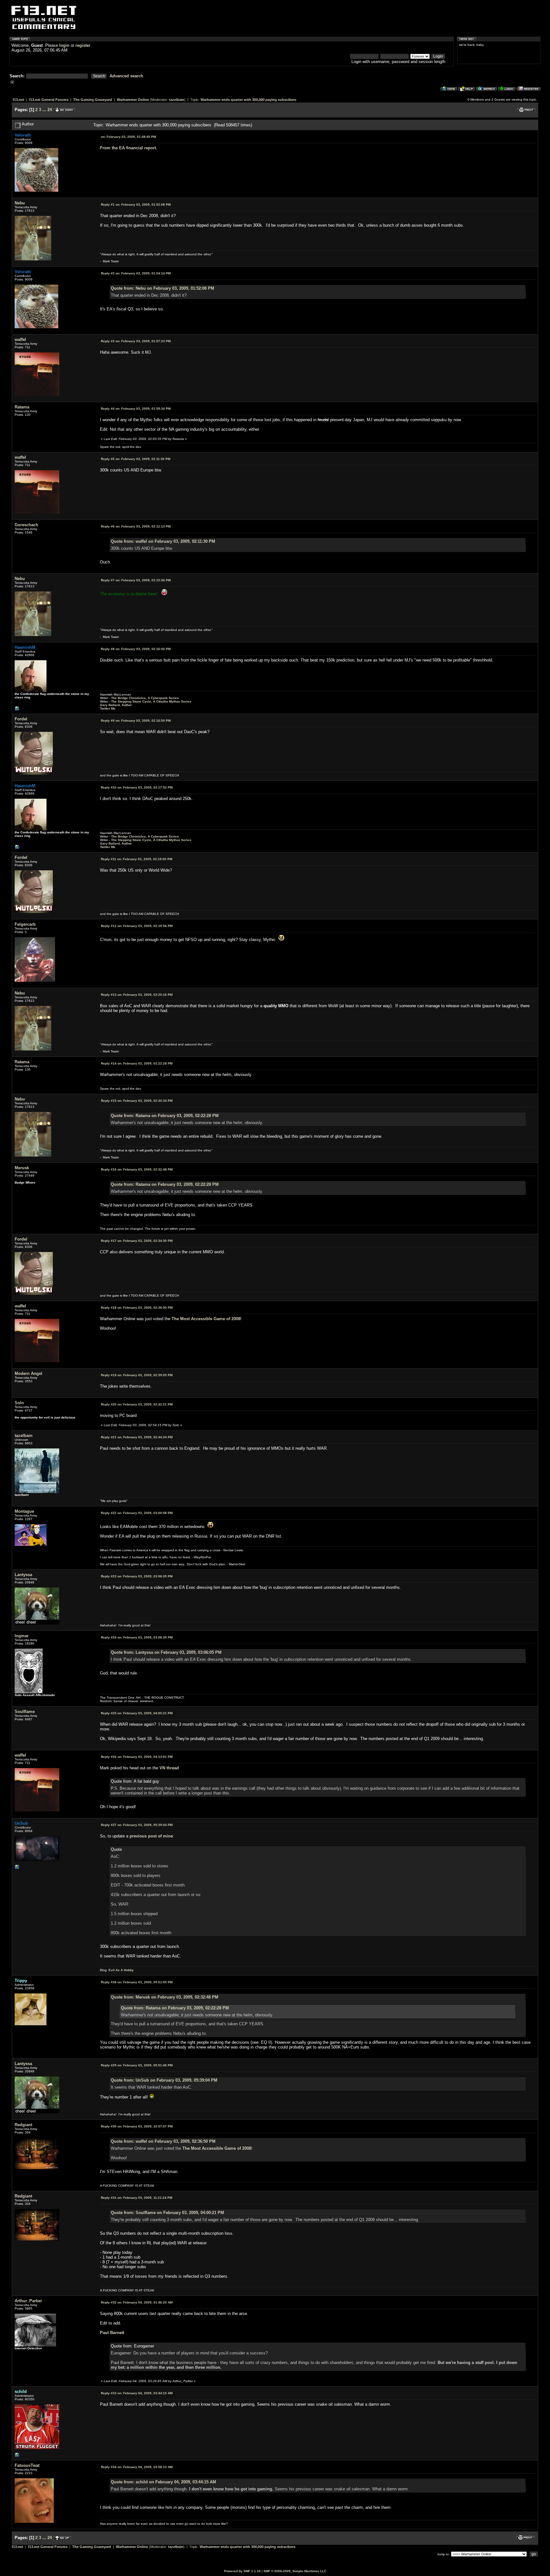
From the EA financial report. (129, 148)
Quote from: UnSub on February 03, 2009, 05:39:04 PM (164, 2080)
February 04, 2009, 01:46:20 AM (137, 2302)
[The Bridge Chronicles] (17, 710)
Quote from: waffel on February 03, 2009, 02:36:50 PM (163, 2141)
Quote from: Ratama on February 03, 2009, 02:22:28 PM (165, 1116)
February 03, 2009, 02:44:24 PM (137, 1437)
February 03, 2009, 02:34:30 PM (137, 1241)
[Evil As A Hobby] (17, 1868)
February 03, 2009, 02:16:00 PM (136, 649)
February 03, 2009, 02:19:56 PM (137, 926)
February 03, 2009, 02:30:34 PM (137, 1101)
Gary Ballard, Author (116, 705)
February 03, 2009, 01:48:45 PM (128, 137)
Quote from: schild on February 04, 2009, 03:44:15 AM (163, 2482)
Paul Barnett (112, 2333)
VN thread (169, 1768)
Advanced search (126, 76)
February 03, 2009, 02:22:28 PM (137, 1063)
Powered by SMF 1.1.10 (242, 2571)
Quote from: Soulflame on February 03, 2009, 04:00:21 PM (167, 2213)
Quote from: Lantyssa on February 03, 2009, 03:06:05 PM (166, 1652)
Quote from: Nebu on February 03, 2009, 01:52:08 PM (162, 288)
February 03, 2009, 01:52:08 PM (136, 205)
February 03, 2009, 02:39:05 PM (137, 1375)
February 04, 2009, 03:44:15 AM (137, 2393)
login (64, 45)
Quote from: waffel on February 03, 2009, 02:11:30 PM (163, 541)
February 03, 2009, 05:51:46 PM (137, 2065)
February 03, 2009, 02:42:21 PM (137, 1404)
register (83, 45)
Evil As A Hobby (121, 1970)
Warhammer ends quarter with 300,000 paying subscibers (248, 100)
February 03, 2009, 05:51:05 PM (137, 1982)
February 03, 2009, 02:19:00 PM (137, 859)
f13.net (18, 100)
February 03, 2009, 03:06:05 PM (137, 1576)
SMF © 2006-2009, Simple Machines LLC (295, 2571)
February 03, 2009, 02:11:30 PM (136, 459)
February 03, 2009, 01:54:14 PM (136, 273)
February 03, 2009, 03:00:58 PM (137, 1513)
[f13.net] (17, 2456)
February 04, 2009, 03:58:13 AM (137, 2467)
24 (50, 110)
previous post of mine (151, 1836)
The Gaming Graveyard (93, 100)
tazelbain (177, 100)
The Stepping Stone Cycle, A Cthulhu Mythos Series (151, 701)
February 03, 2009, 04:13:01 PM (137, 1757)
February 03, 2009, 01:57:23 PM (136, 341)
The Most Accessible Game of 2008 (206, 1319)
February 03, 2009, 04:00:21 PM (137, 1713)
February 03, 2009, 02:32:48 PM (137, 1169)
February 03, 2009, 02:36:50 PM (137, 1308)
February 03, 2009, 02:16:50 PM (136, 721)
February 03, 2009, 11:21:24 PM (137, 2198)
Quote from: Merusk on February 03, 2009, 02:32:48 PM (165, 1997)
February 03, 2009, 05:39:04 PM (137, 1825)
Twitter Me (108, 708)
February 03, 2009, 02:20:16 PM (137, 995)
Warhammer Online (133, 100)
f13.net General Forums (49, 100)
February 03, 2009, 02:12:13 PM (136, 526)
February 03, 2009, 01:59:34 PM (136, 409)
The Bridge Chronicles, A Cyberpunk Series (145, 698)
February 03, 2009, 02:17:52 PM (137, 787)
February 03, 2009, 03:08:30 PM (137, 1637)
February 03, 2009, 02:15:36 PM (136, 580)
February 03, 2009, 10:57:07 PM (137, 2126)
